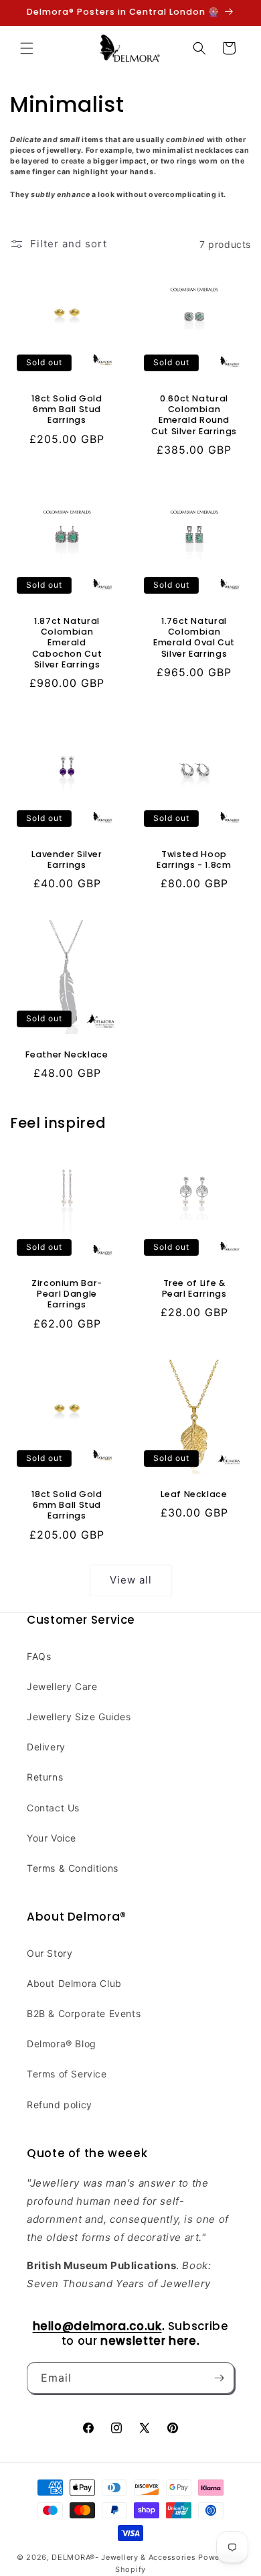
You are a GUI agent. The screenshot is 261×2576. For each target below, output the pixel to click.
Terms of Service (67, 2074)
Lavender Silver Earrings (67, 860)
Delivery (46, 1747)
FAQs (39, 1656)
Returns (45, 1777)
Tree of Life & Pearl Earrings (194, 1289)
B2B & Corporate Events (84, 2013)
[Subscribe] (219, 2378)
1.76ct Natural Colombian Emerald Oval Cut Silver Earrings (194, 638)
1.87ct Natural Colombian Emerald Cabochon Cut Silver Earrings (67, 643)
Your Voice (52, 1838)
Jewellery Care (62, 1686)
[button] (27, 48)
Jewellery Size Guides (79, 1717)
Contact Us (53, 1808)
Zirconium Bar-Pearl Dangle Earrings (67, 1294)
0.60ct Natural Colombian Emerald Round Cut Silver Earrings (194, 415)
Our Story (50, 1953)
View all (131, 1580)
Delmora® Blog (62, 2044)
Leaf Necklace (194, 1494)
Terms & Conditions (73, 1868)
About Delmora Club (74, 1983)
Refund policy (60, 2105)
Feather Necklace (67, 1055)
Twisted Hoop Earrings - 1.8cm (194, 860)
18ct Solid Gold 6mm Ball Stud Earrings (67, 409)
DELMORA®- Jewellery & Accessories (123, 2557)
